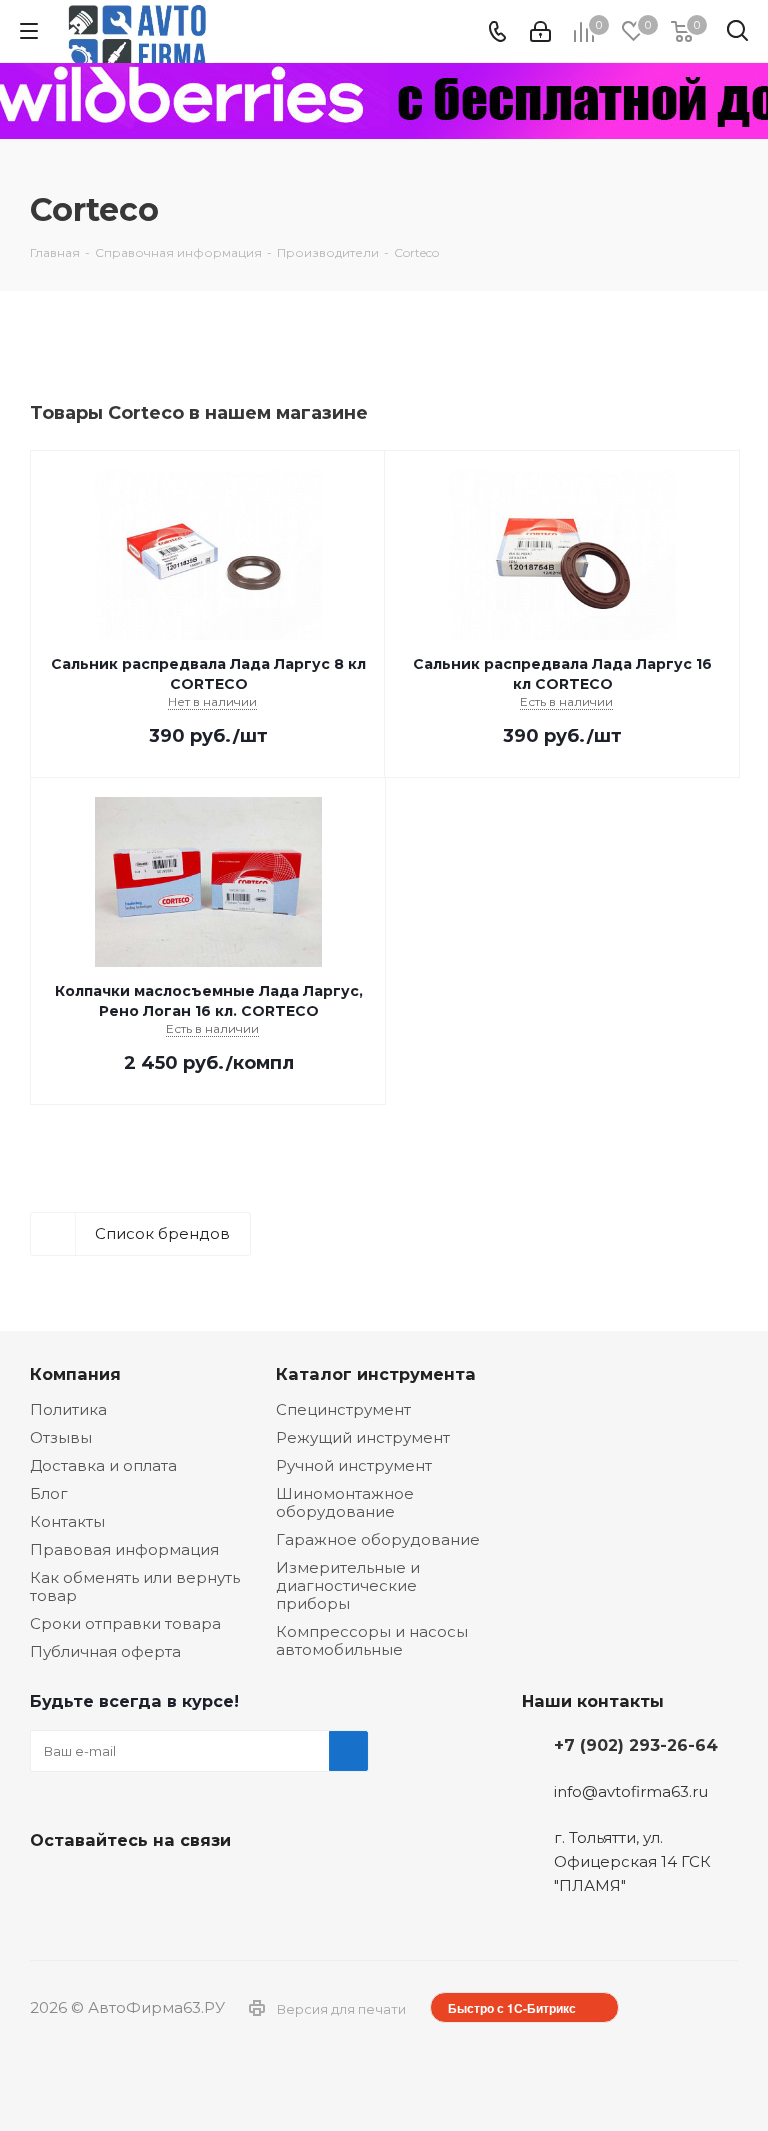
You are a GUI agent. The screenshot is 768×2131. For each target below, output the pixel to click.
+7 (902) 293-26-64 (636, 1745)
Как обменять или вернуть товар (135, 1586)
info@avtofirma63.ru (631, 1791)
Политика (68, 1409)
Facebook (100, 1887)
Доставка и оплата (103, 1465)
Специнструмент (343, 1409)
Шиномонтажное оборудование (345, 1502)
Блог (49, 1493)
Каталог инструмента (376, 1374)
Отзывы (61, 1437)
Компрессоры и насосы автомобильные (372, 1640)
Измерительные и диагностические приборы (348, 1585)
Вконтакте (50, 1887)
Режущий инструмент (363, 1437)
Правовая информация (124, 1549)
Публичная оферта (105, 1651)
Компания (75, 1374)
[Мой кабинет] (540, 31)
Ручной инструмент (354, 1465)
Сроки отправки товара (125, 1623)
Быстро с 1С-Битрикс (512, 2008)
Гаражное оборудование (378, 1539)
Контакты (67, 1521)
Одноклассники (150, 1887)
